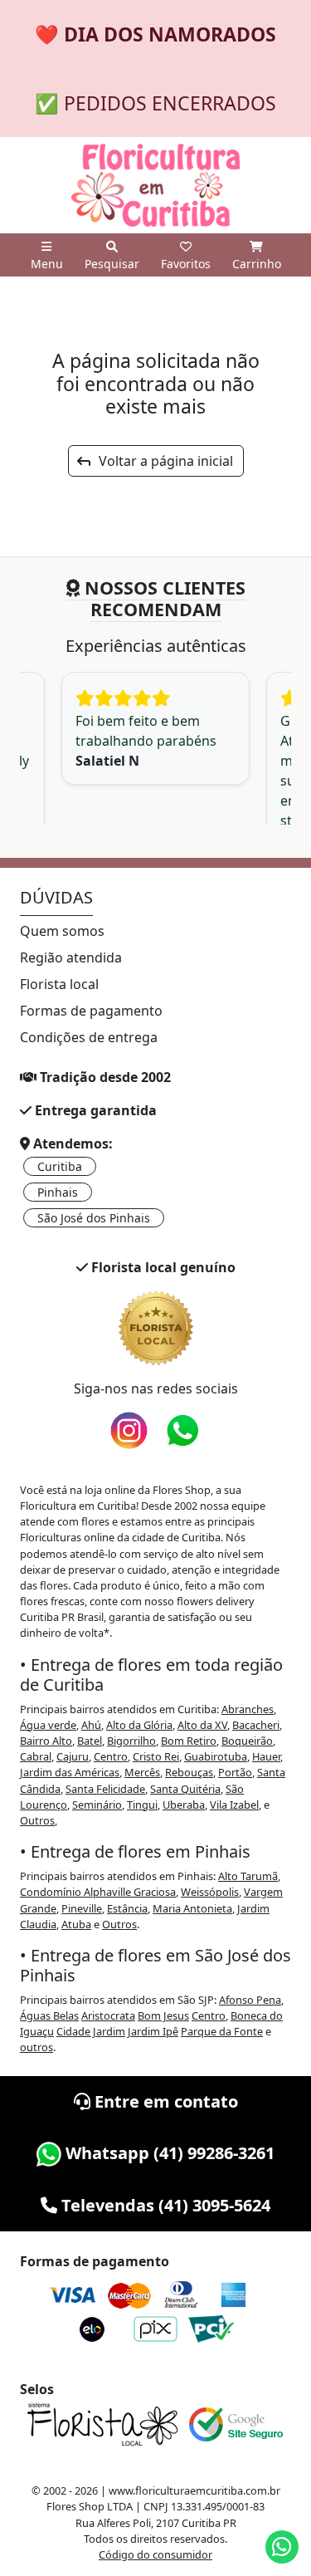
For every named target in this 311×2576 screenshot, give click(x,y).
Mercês (142, 1772)
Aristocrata (108, 2015)
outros (36, 2047)
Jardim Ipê (153, 2031)
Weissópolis (210, 1892)
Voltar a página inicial (161, 461)
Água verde (48, 1725)
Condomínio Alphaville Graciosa (98, 1892)
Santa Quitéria (185, 1789)
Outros (37, 1820)
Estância (127, 1908)
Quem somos (62, 931)
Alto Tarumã (248, 1876)
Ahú (91, 1725)
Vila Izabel (234, 1805)
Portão (235, 1772)
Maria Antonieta (192, 1908)
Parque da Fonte (222, 2031)
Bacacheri (256, 1725)
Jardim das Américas (70, 1772)
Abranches (248, 1709)
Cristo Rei (156, 1756)
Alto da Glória (139, 1725)
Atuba (76, 1924)
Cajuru (73, 1756)
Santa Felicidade (105, 1789)
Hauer (266, 1756)
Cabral (36, 1756)
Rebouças (189, 1772)
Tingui (142, 1805)
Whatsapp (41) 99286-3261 (168, 2153)
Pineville (82, 1908)
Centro (111, 1756)
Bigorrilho (131, 1741)
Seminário (97, 1805)
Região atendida (71, 957)
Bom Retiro (189, 1741)
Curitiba (60, 1166)
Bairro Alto (46, 1741)
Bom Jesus (163, 2015)
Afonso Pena (250, 2000)
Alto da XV (202, 1725)
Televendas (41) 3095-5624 (164, 2205)
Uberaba (184, 1805)
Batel (90, 1741)
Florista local (59, 984)
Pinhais (58, 1192)
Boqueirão (247, 1741)
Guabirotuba (216, 1756)
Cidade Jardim (91, 2031)
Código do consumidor (155, 2554)
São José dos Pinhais (94, 1218)
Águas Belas (49, 2015)
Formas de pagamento (91, 1011)
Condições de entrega (89, 1037)
